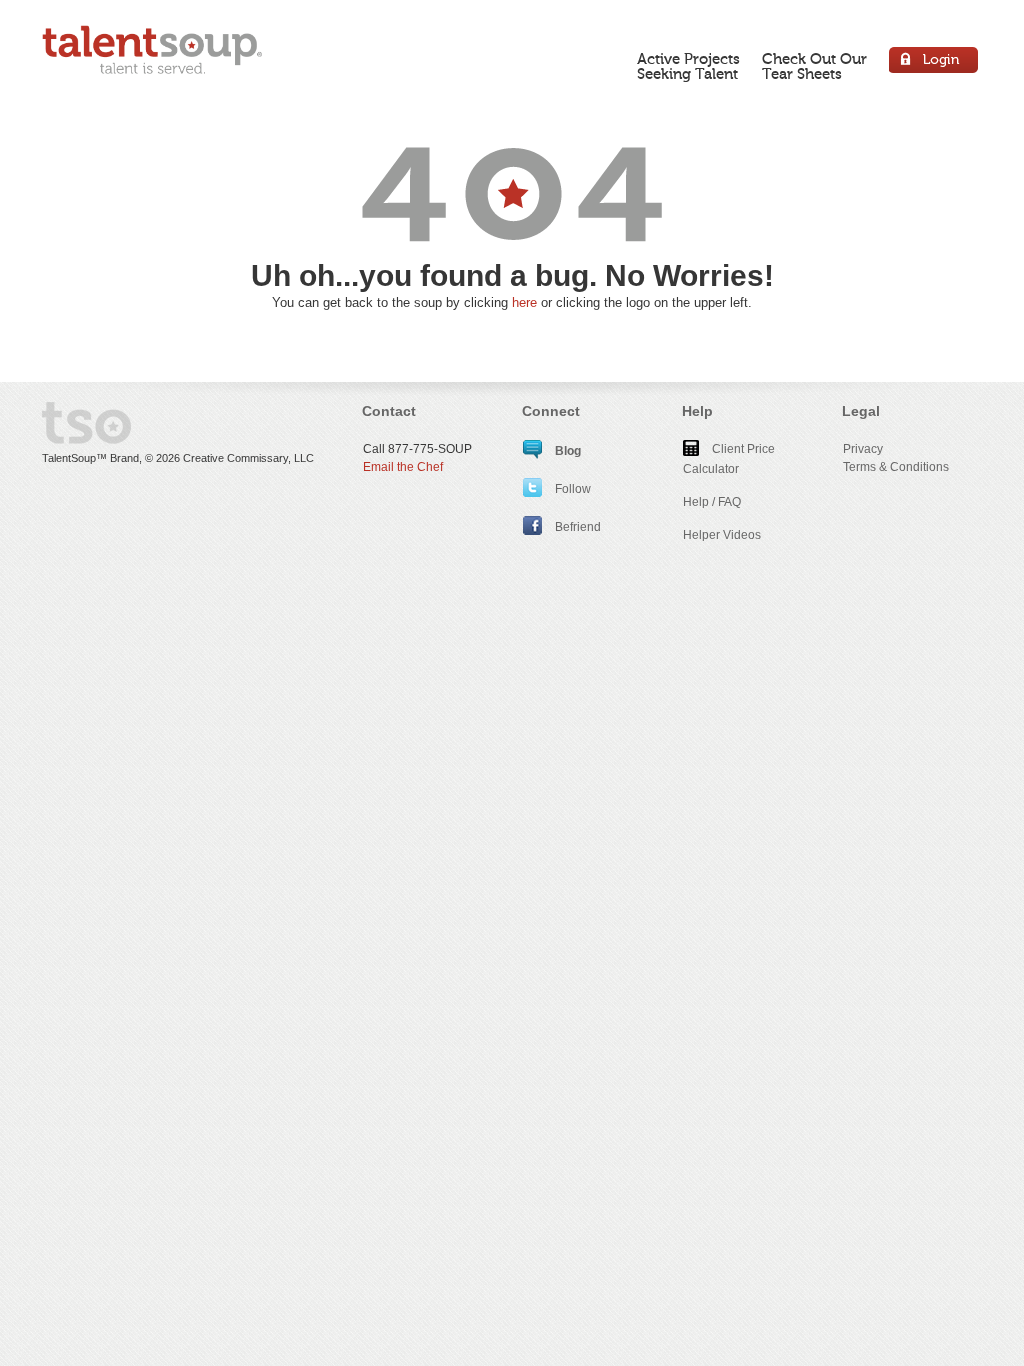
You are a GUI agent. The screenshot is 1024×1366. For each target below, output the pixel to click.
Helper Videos (722, 535)
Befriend (576, 527)
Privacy (863, 449)
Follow (571, 489)
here (524, 302)
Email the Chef (403, 467)
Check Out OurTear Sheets (814, 66)
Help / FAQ (712, 502)
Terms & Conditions (896, 467)
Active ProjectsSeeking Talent (688, 66)
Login (934, 62)
